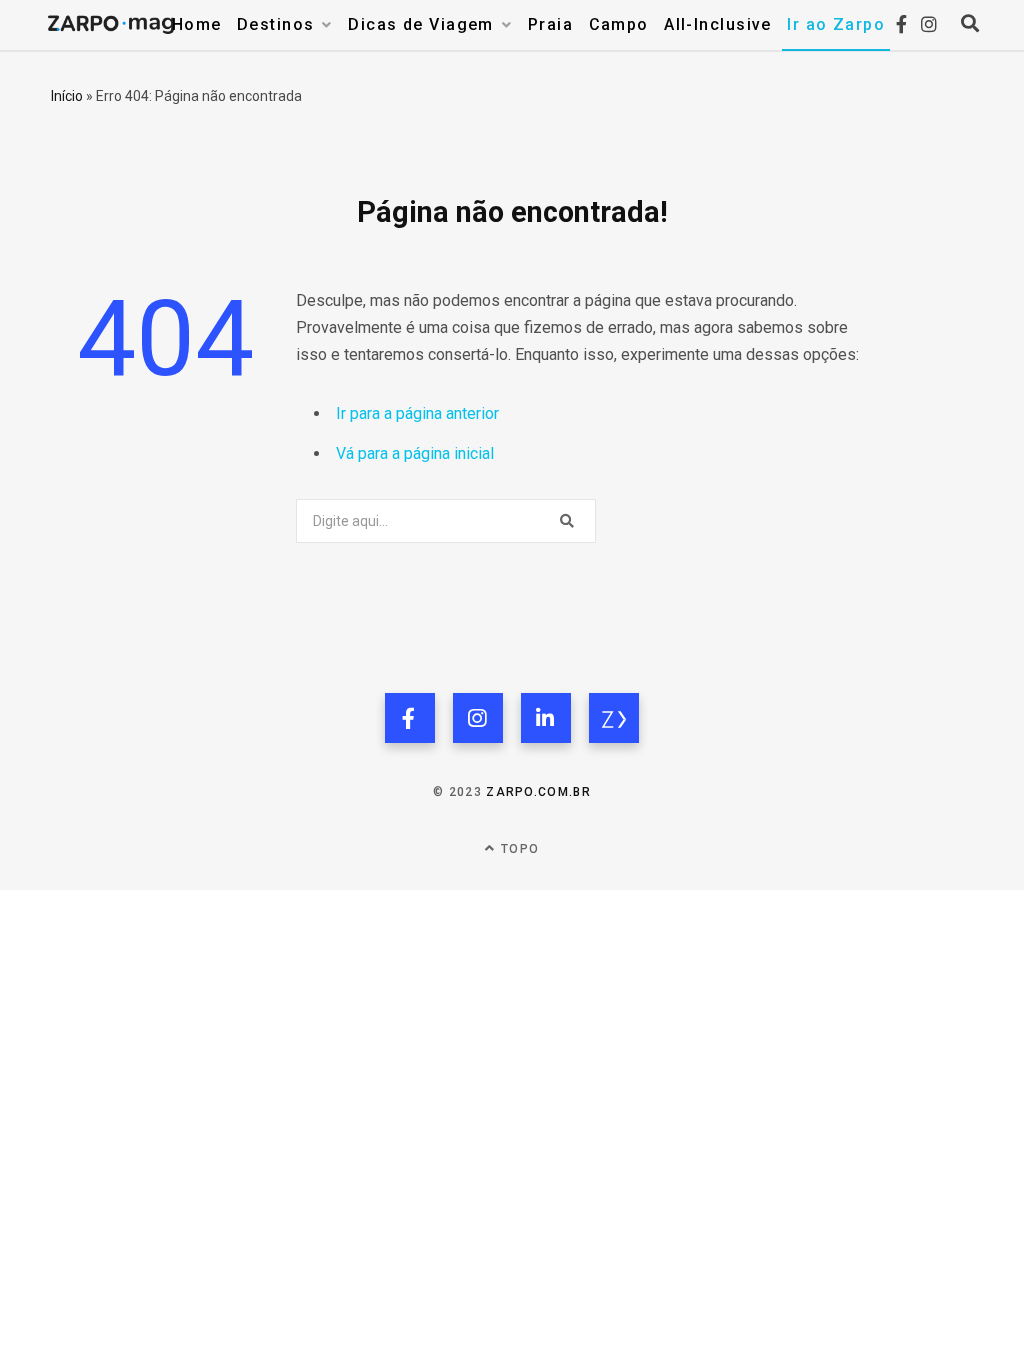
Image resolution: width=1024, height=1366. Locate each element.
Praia (550, 24)
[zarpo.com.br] (614, 718)
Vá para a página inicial (415, 453)
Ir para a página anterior (417, 413)
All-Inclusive (718, 24)
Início (67, 96)
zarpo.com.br (538, 792)
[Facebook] (410, 718)
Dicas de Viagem (421, 24)
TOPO (518, 849)
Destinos (276, 24)
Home (197, 24)
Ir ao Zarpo (836, 24)
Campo (619, 24)
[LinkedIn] (546, 718)
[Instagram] (478, 718)
